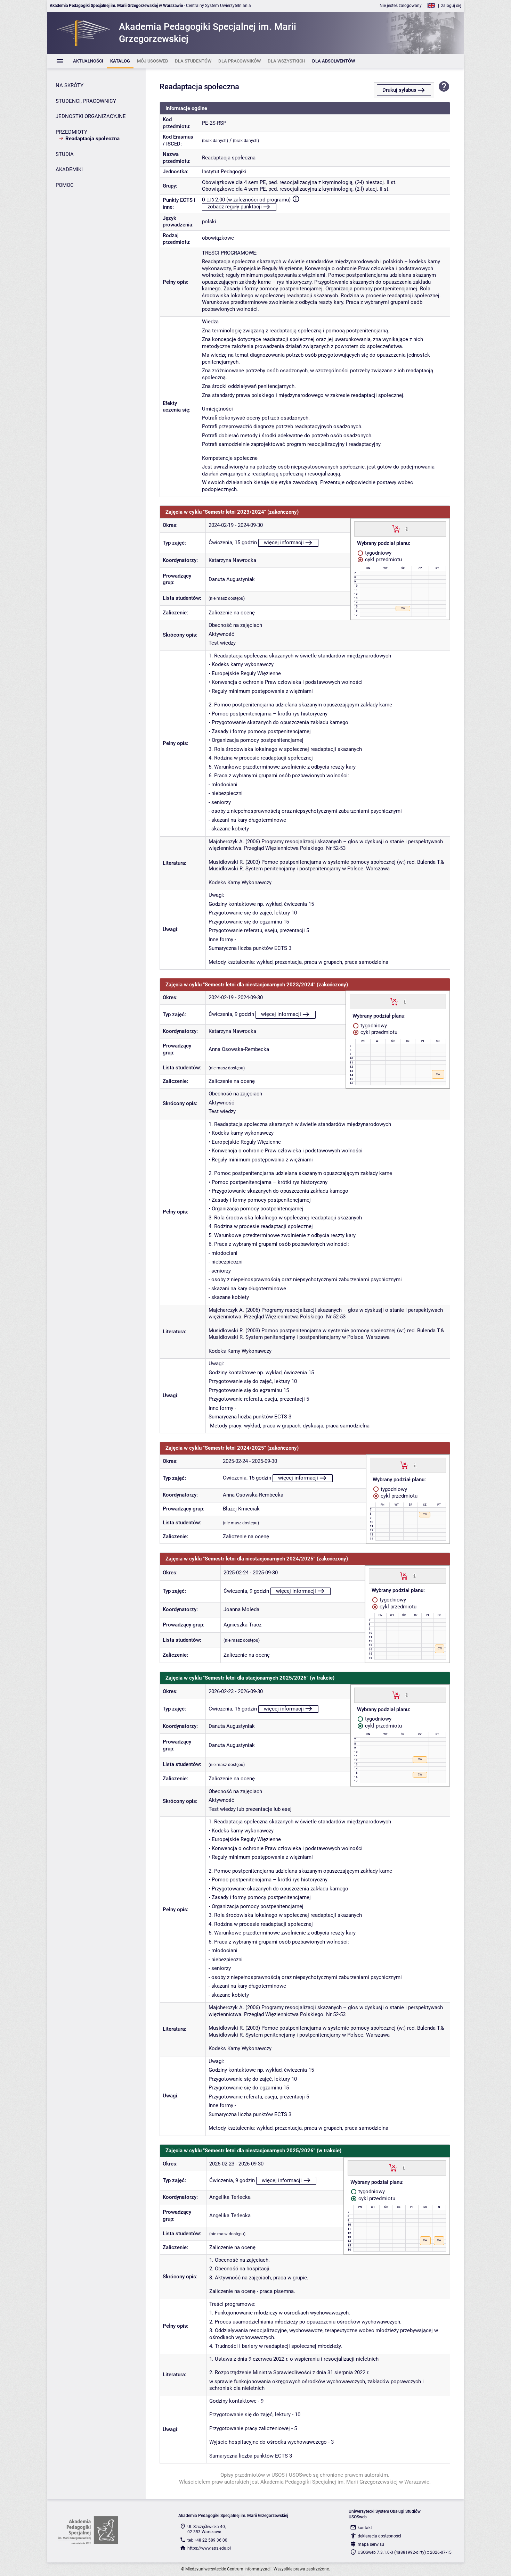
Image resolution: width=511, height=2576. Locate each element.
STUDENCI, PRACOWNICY (86, 101)
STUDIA (65, 154)
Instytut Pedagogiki (224, 172)
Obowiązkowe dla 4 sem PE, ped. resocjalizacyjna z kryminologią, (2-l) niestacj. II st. (299, 182)
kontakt (365, 2528)
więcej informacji (284, 542)
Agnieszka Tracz (242, 1625)
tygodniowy (378, 553)
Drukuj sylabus (399, 90)
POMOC (65, 185)
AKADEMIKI (69, 169)
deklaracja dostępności (379, 2536)
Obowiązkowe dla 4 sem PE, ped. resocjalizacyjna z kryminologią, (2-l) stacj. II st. (296, 189)
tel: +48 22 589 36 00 (207, 2540)
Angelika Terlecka (230, 2197)
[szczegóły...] (407, 529)
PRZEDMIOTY (71, 132)
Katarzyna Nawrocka (232, 560)
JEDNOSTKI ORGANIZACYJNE (91, 116)
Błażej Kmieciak (241, 1509)
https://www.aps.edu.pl (209, 2548)
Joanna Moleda (241, 1609)
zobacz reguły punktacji (235, 207)
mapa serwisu (371, 2544)
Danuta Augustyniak (232, 579)
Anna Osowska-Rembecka (239, 1049)
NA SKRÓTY (70, 85)
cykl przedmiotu (383, 560)
